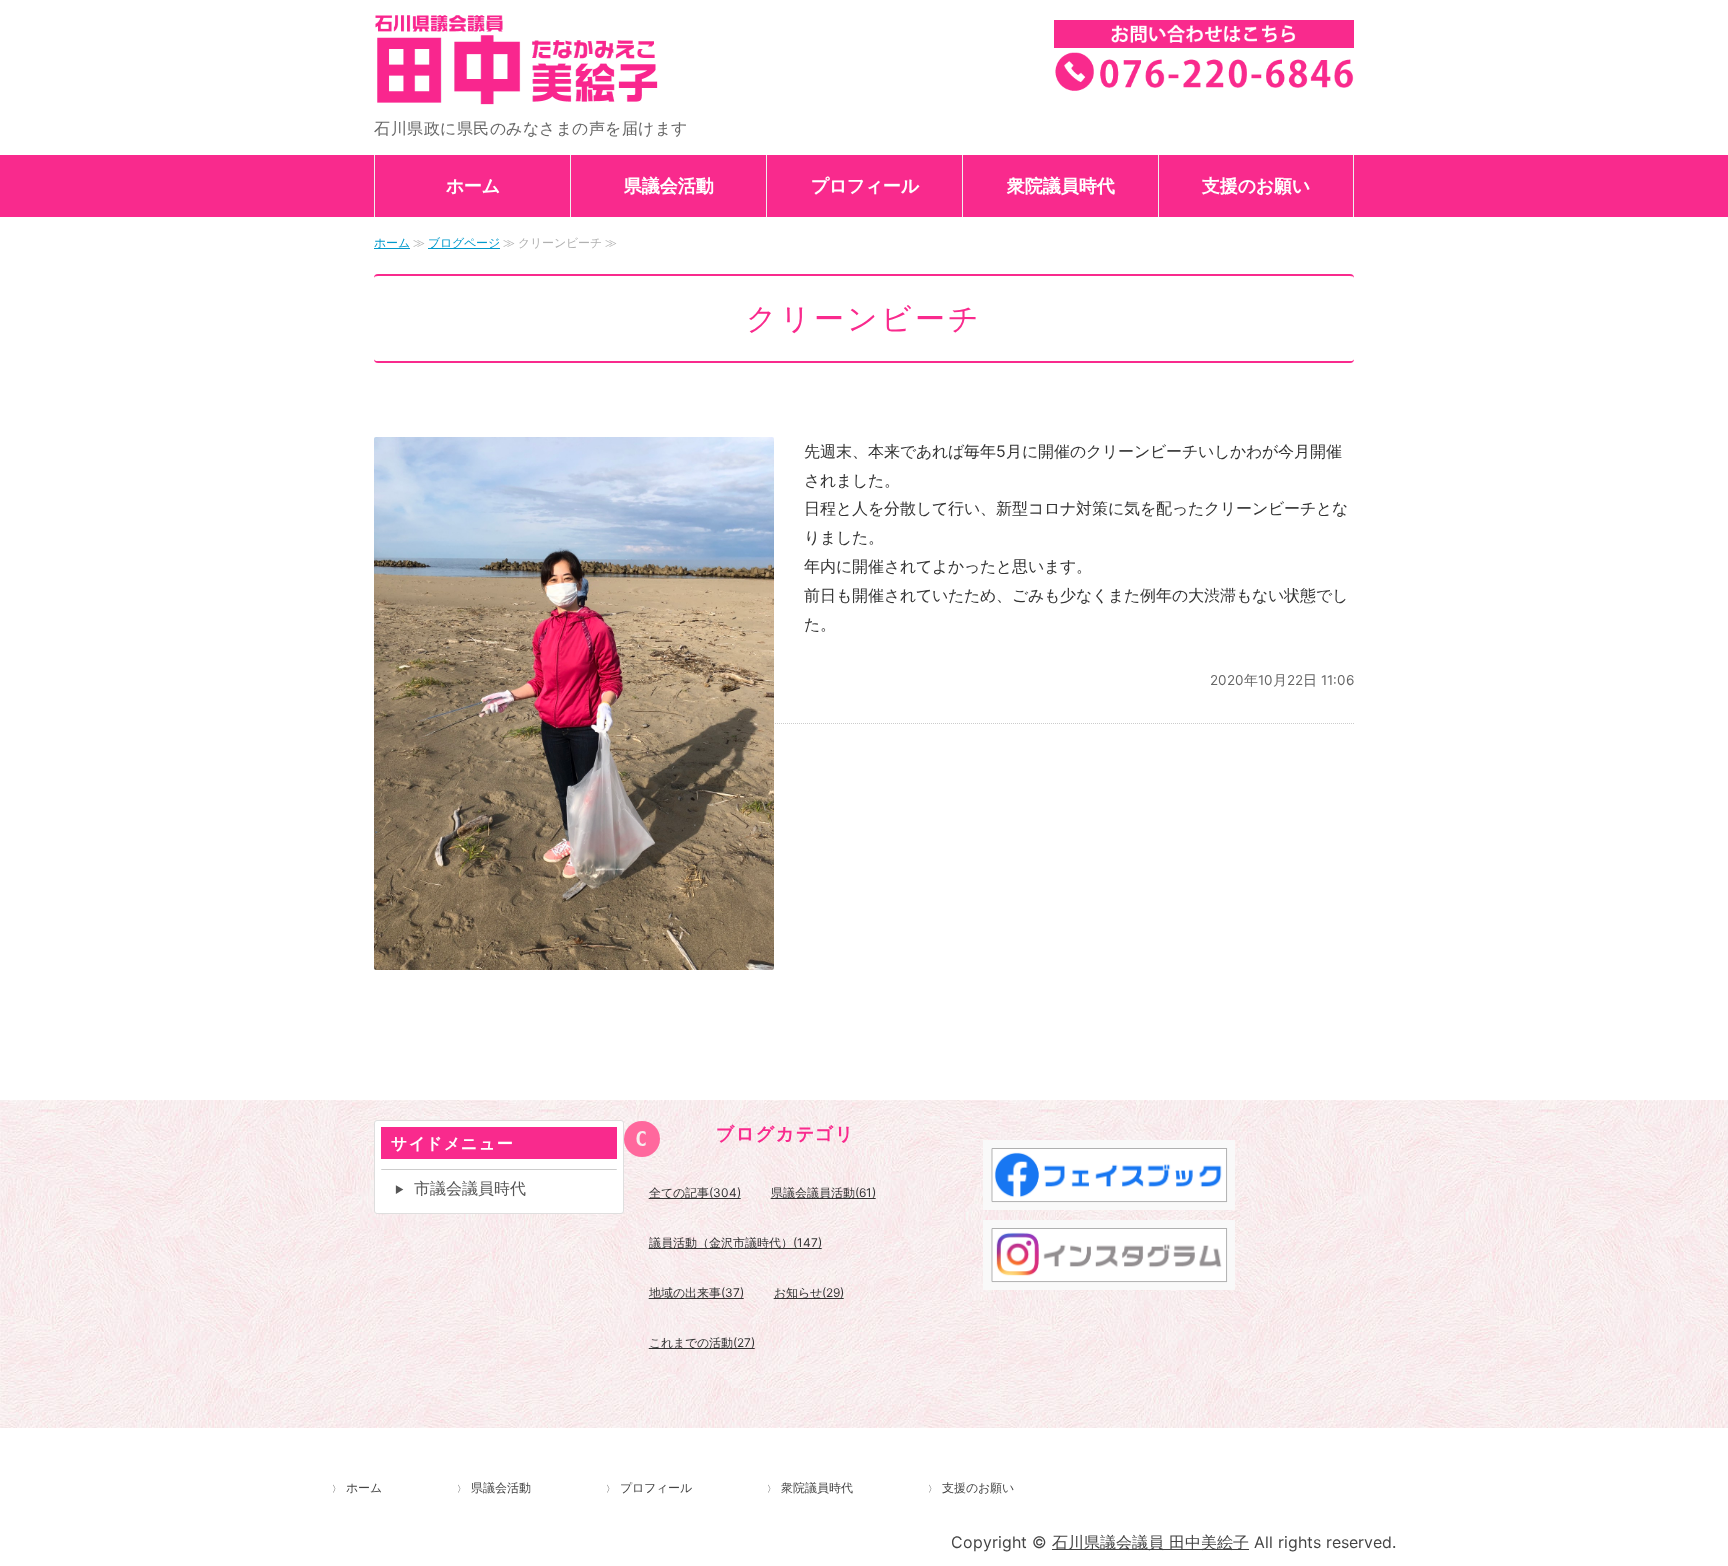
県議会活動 (669, 185)
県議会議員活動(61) (823, 1192)
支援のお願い (1256, 185)
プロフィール (865, 185)
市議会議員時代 (470, 1188)
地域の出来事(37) (696, 1292)
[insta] (1109, 1275)
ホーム (473, 185)
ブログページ (464, 242)
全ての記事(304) (695, 1192)
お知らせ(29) (809, 1292)
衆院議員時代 (1061, 185)
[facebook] (1109, 1195)
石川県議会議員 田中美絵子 (574, 59)
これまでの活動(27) (702, 1342)
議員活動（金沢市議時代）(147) (735, 1242)
